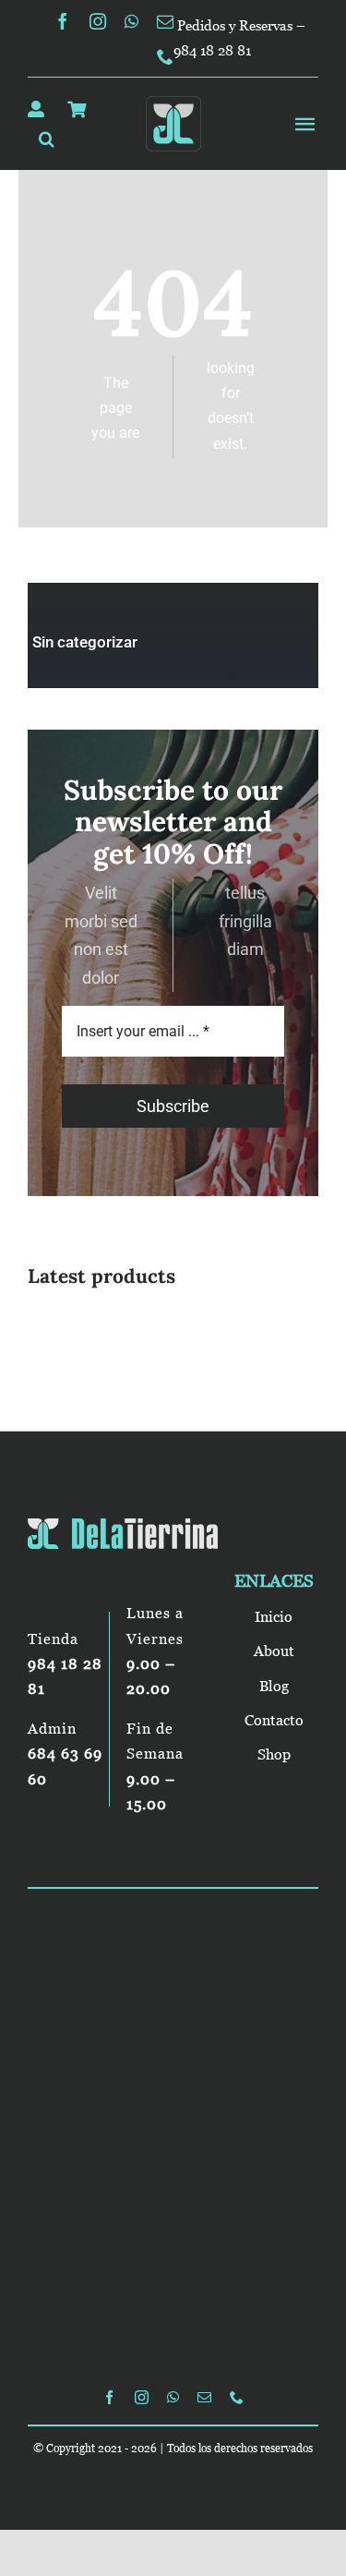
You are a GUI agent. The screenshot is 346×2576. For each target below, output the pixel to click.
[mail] (165, 21)
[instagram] (98, 21)
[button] (47, 139)
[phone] (165, 56)
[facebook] (63, 21)
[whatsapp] (131, 21)
